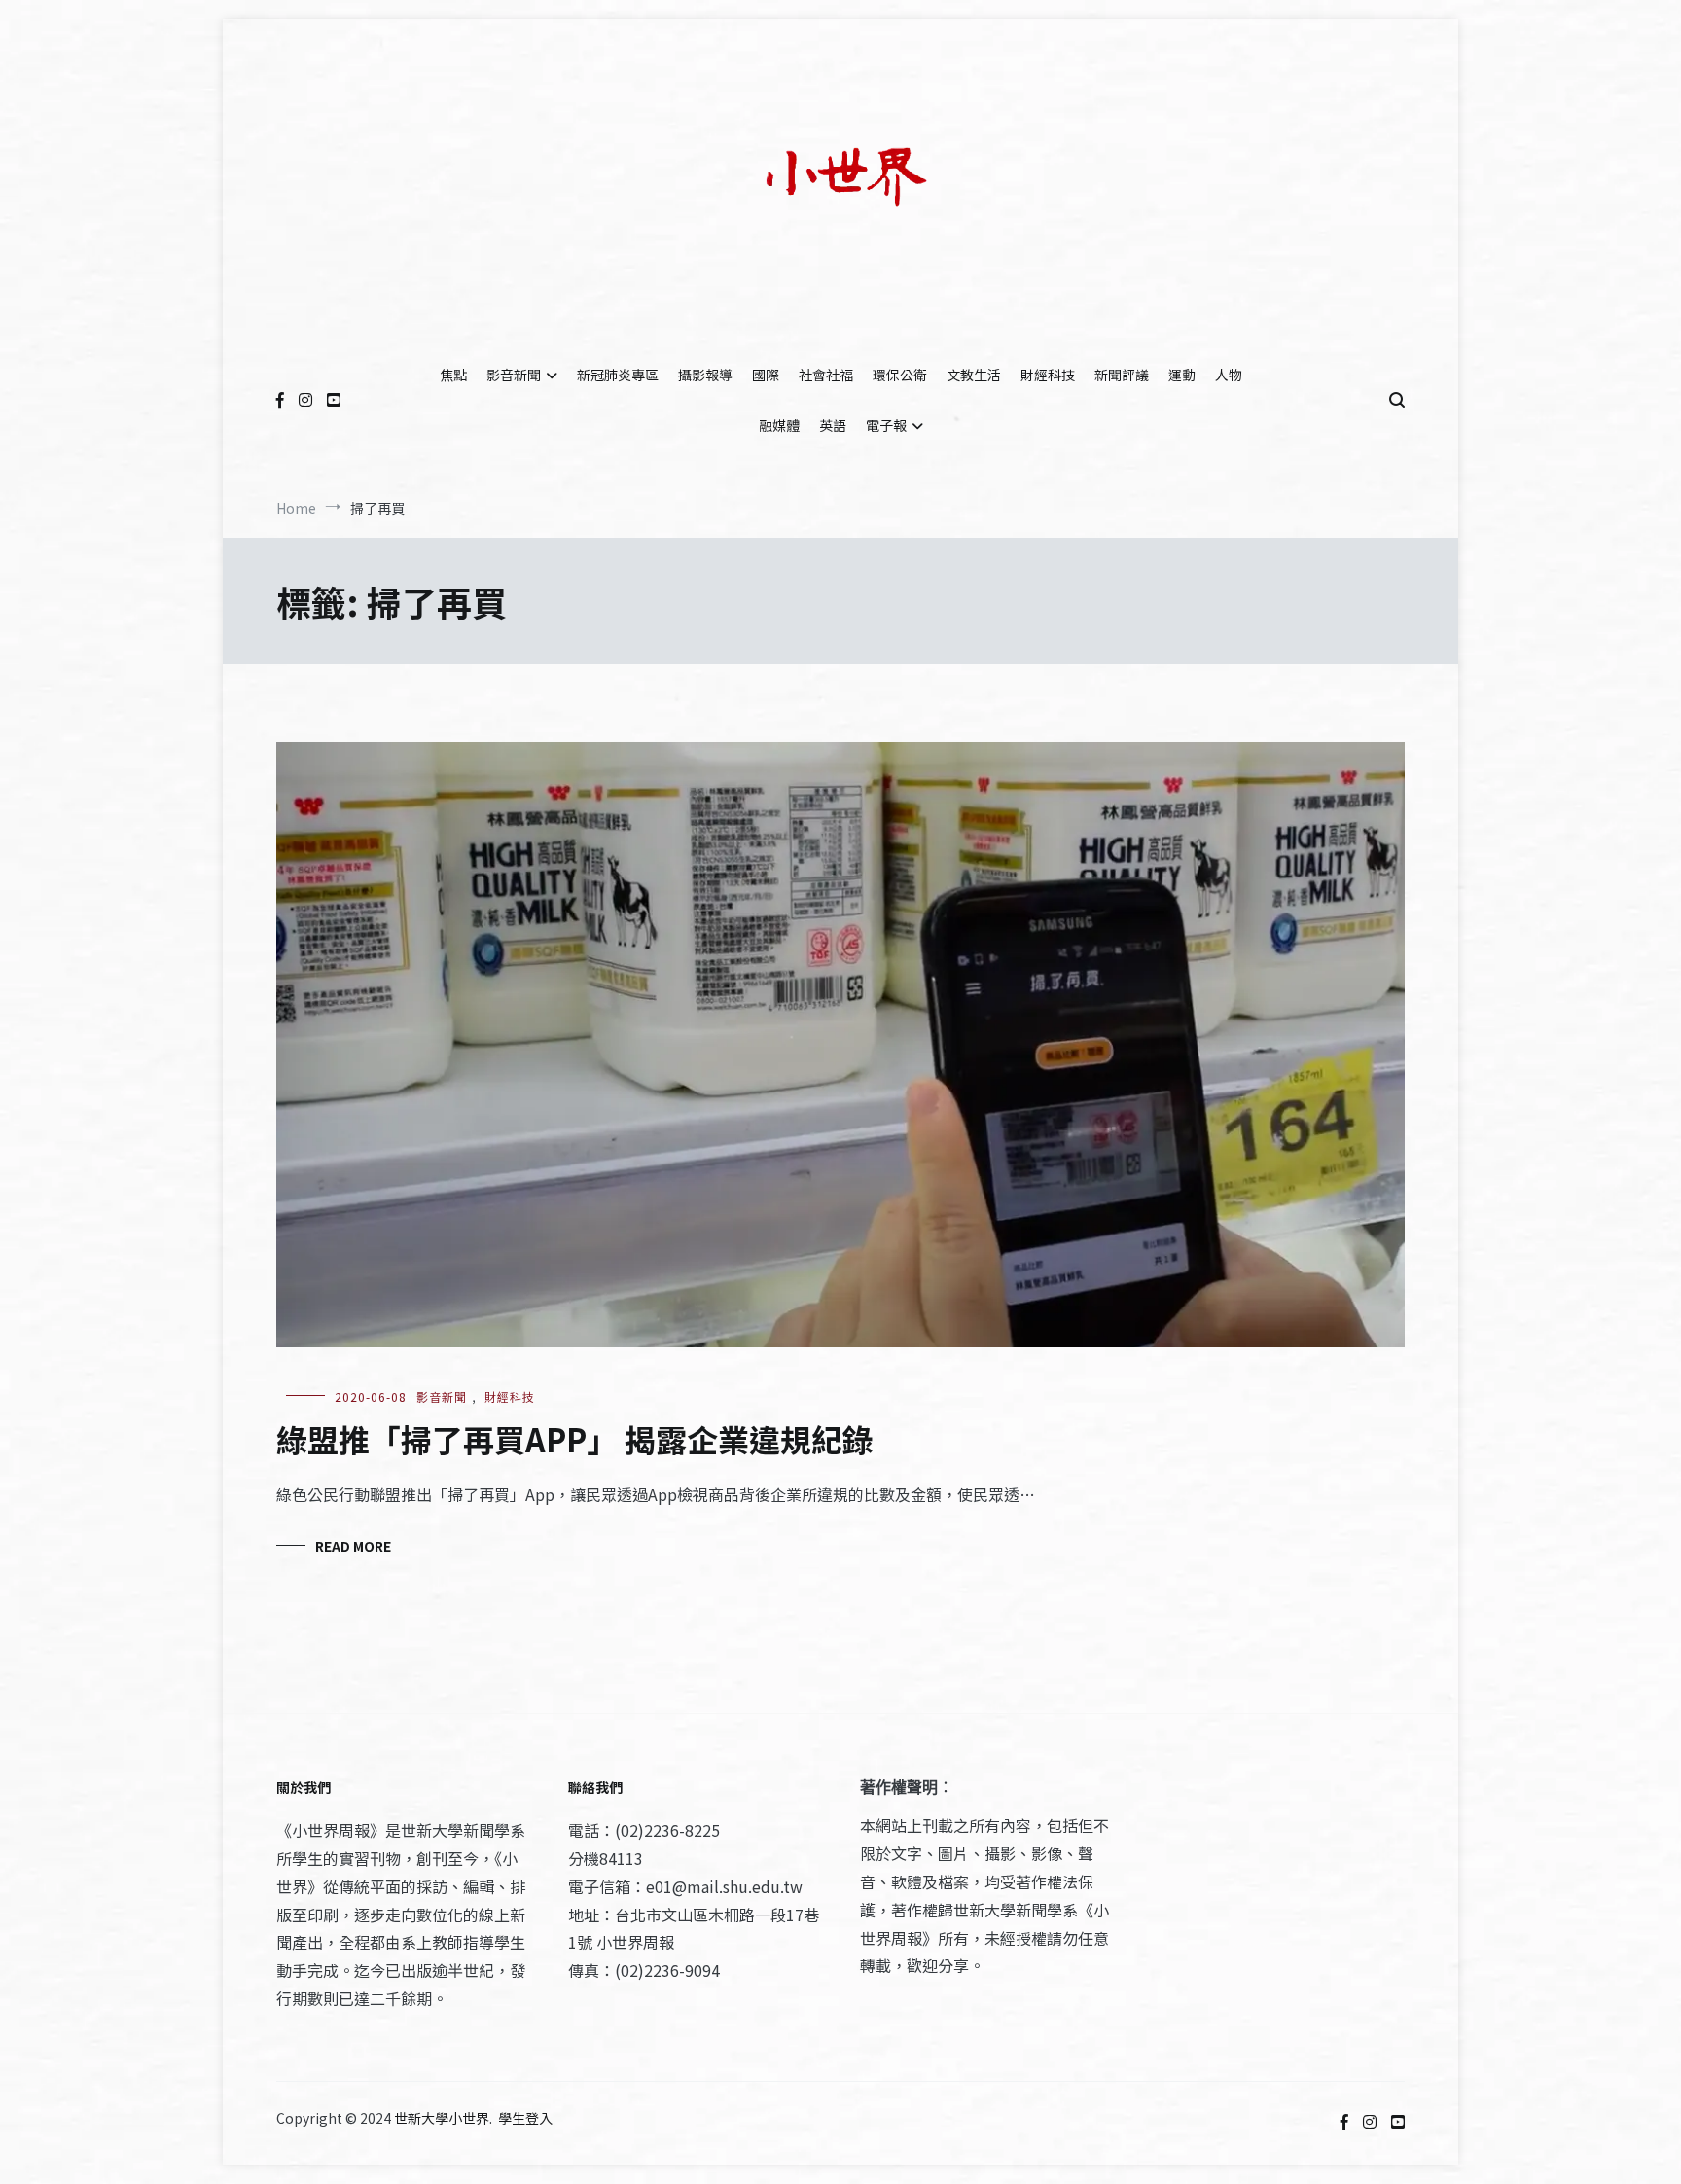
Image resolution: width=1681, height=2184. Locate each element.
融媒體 (779, 425)
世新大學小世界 (442, 2118)
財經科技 (1048, 375)
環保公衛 (900, 375)
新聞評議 (1122, 375)
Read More (353, 1546)
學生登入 (525, 2118)
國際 (766, 375)
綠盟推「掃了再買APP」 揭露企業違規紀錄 (575, 1439)
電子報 (886, 425)
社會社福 (826, 375)
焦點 (453, 375)
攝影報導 (705, 375)
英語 (833, 425)
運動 (1182, 375)
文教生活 (974, 375)
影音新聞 (514, 375)
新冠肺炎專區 (618, 375)
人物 (1229, 375)
